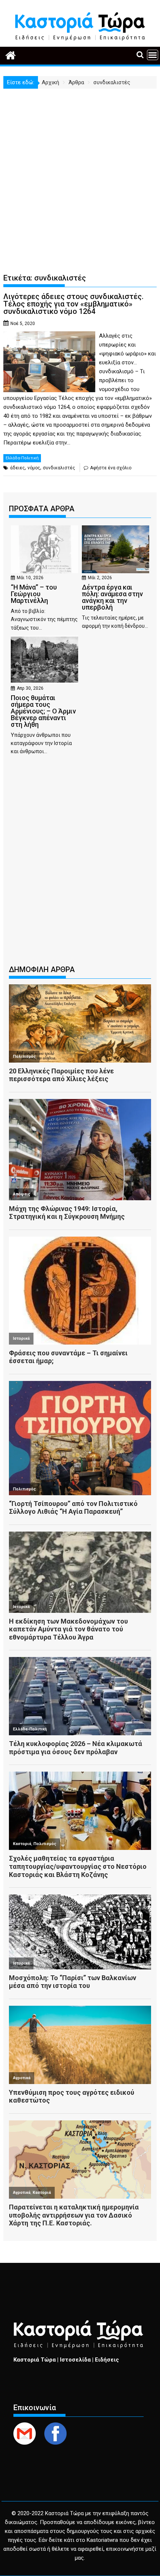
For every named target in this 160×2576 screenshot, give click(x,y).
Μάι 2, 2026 (100, 578)
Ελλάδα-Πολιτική (22, 458)
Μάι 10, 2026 (30, 578)
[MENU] (153, 55)
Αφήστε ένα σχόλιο (111, 468)
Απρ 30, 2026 (30, 688)
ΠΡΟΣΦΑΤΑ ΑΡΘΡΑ (42, 509)
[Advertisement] (80, 172)
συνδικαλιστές (59, 468)
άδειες (17, 468)
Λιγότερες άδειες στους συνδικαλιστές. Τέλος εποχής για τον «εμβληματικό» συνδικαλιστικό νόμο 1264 (73, 304)
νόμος (34, 468)
